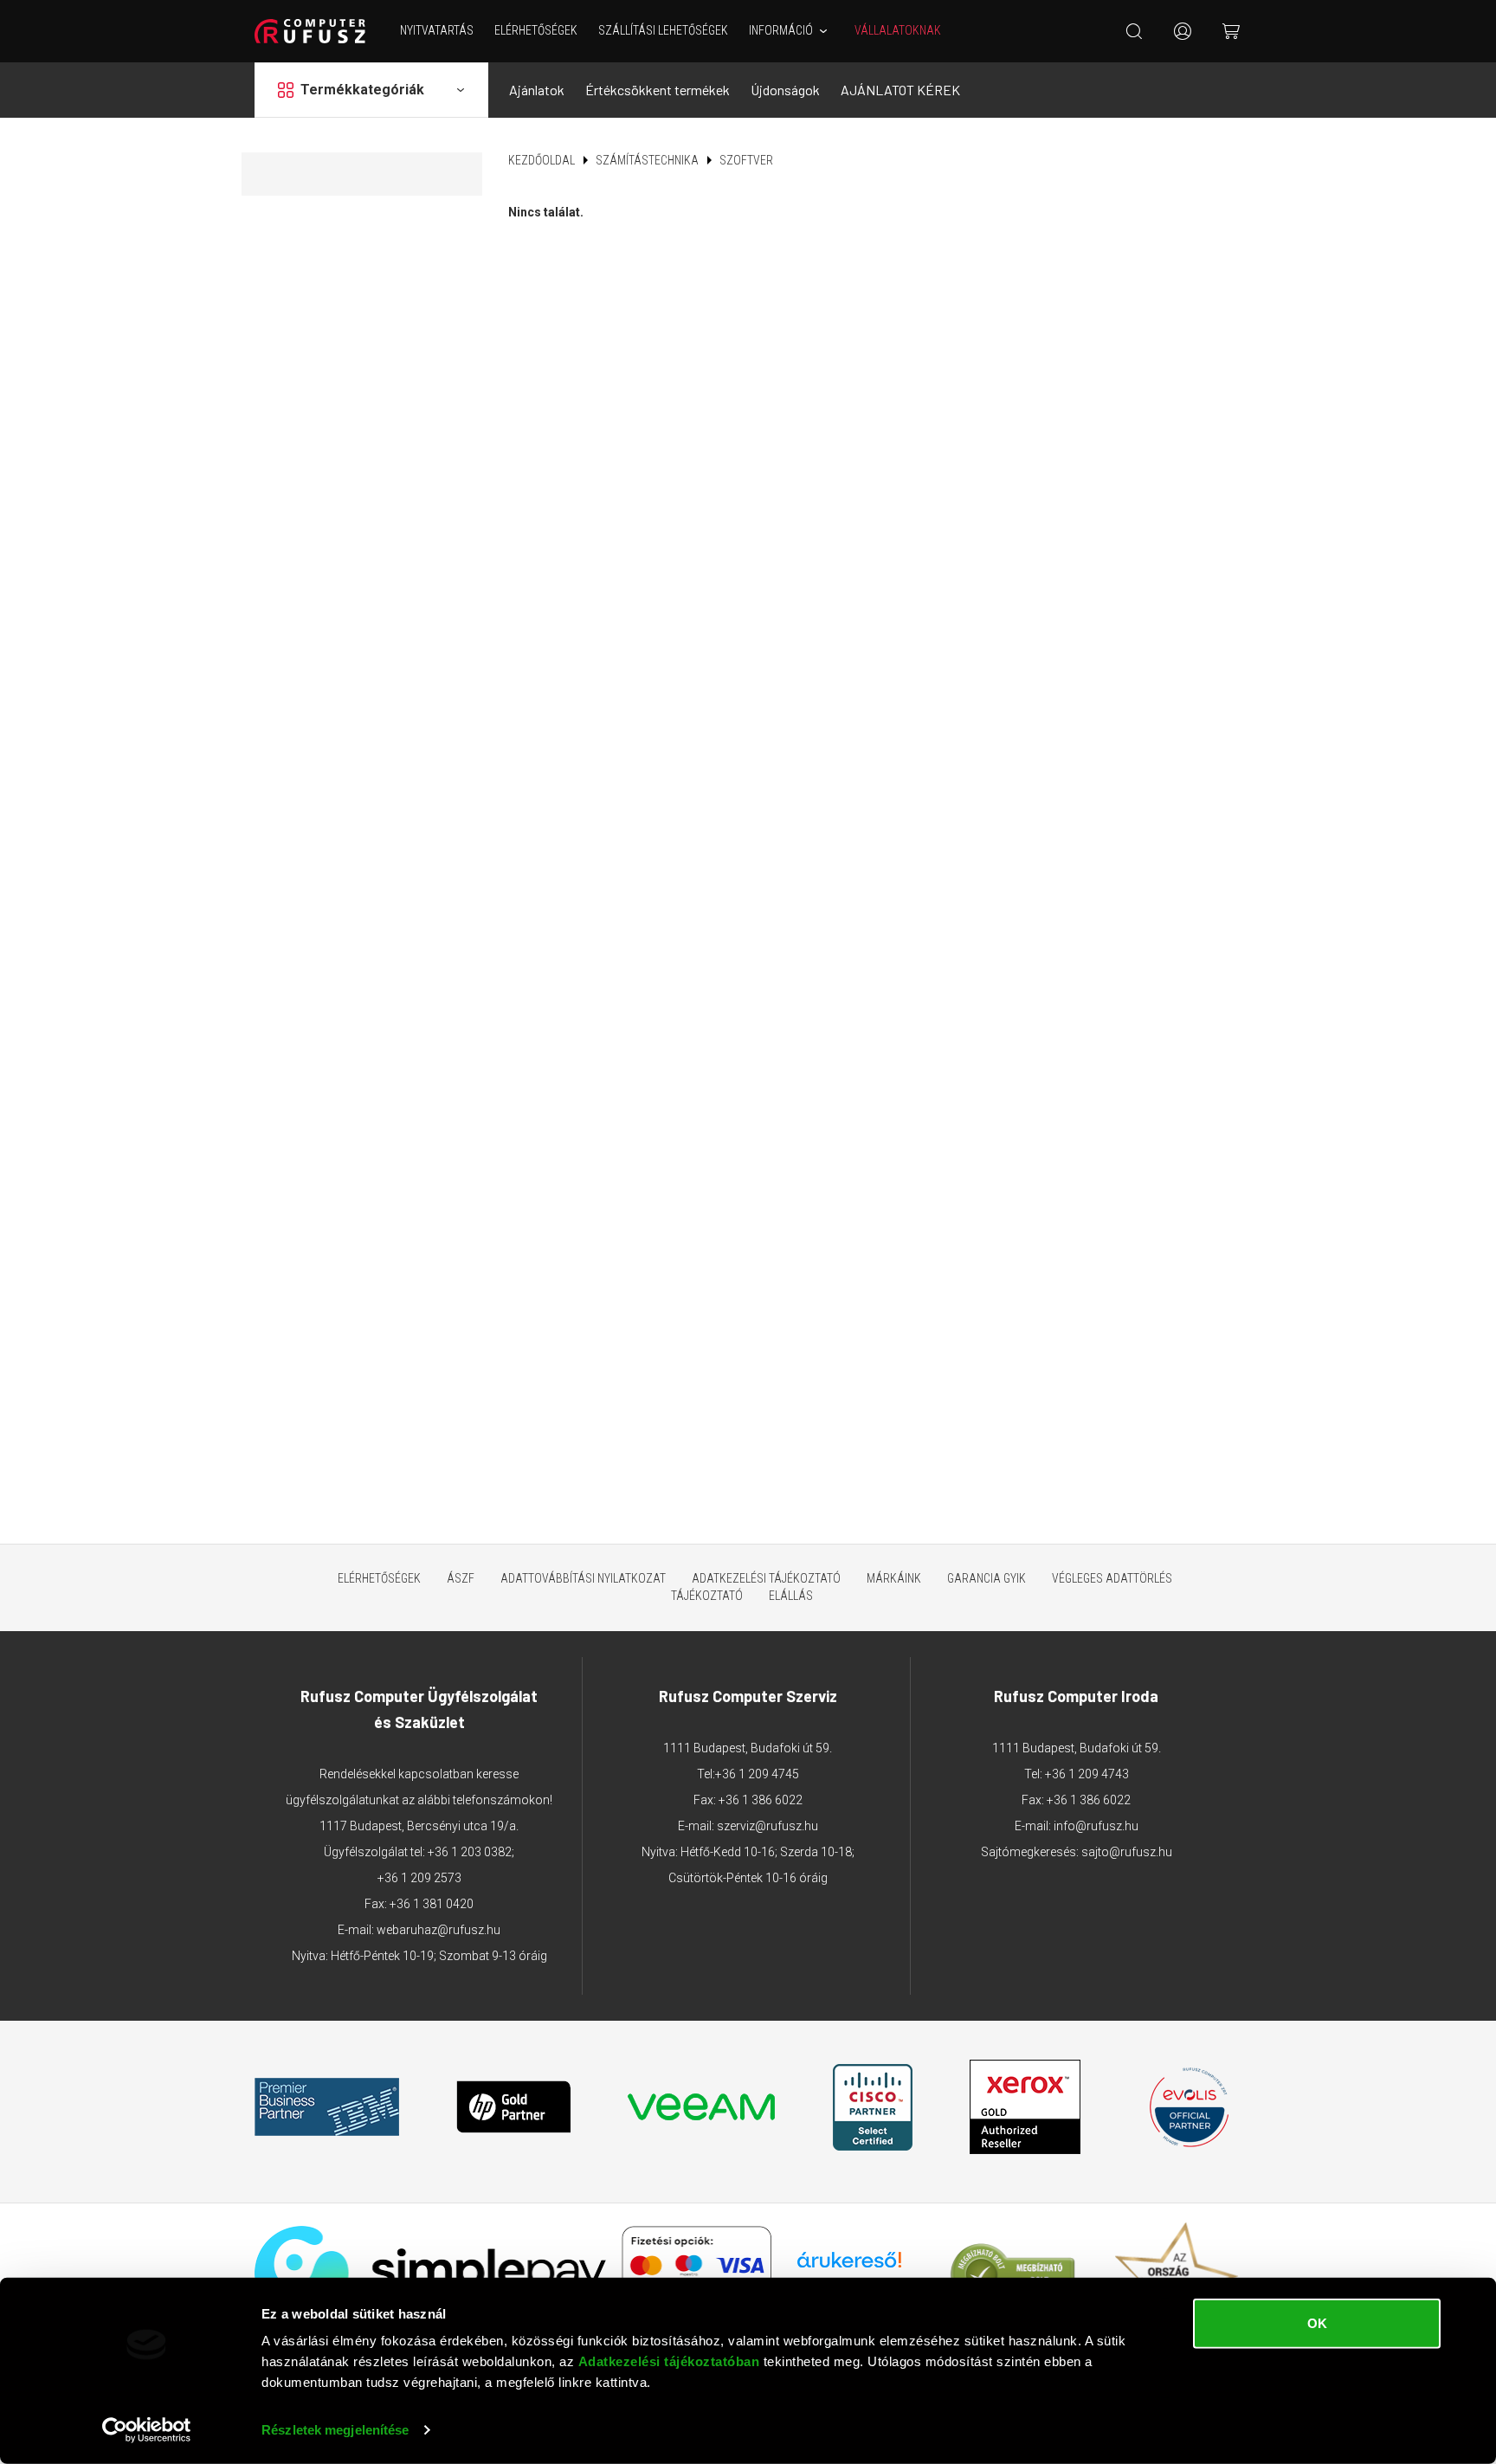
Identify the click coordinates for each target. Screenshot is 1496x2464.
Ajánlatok (537, 90)
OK (1317, 2323)
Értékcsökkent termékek (658, 90)
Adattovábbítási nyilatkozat (583, 1578)
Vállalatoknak (898, 30)
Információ (781, 30)
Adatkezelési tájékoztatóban (669, 2361)
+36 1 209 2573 (419, 1878)
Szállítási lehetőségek (663, 30)
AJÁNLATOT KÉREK (900, 90)
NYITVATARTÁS (437, 30)
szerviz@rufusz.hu (767, 1826)
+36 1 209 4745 (757, 1774)
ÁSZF (461, 1578)
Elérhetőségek (536, 30)
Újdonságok (785, 90)
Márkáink (894, 1578)
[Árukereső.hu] (849, 2266)
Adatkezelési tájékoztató (766, 1578)
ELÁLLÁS (791, 1596)
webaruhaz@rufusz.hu (438, 1930)
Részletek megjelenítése (335, 2430)
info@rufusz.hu (1096, 1826)
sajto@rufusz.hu (1127, 1852)
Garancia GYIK (987, 1578)
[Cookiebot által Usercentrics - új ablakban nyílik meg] (147, 2430)
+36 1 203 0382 (470, 1852)
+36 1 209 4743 (1087, 1774)
